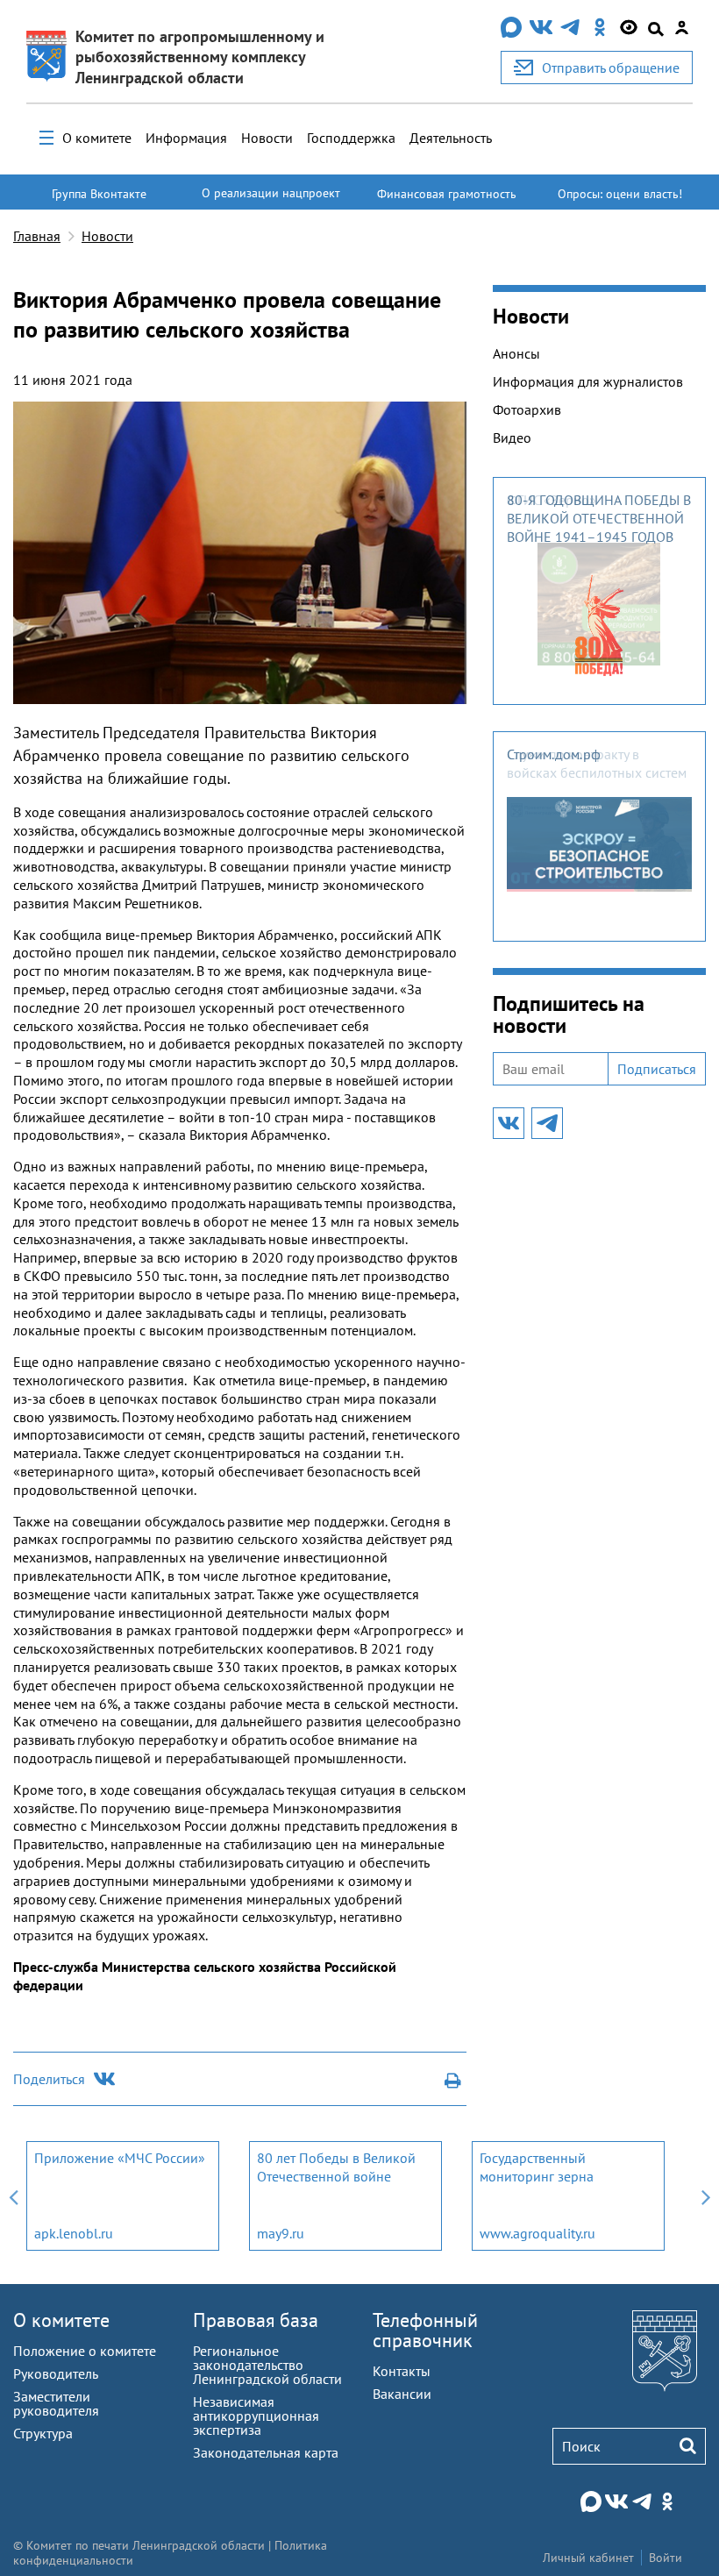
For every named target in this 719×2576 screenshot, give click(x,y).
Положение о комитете (85, 2351)
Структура (43, 2433)
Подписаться (657, 1069)
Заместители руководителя (56, 2403)
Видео (512, 438)
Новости (267, 138)
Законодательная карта (266, 2452)
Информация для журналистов (588, 381)
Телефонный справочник (425, 2330)
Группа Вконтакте (99, 194)
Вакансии (402, 2394)
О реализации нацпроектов (271, 201)
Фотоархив (527, 409)
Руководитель (56, 2373)
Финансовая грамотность (447, 194)
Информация (186, 138)
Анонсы (516, 353)
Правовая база (256, 2320)
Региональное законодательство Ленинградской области (267, 2365)
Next (706, 2196)
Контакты (402, 2371)
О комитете (97, 138)
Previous (13, 2196)
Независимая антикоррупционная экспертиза (256, 2416)
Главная (37, 236)
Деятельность (451, 138)
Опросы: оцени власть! (620, 194)
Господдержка (351, 138)
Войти (666, 2558)
